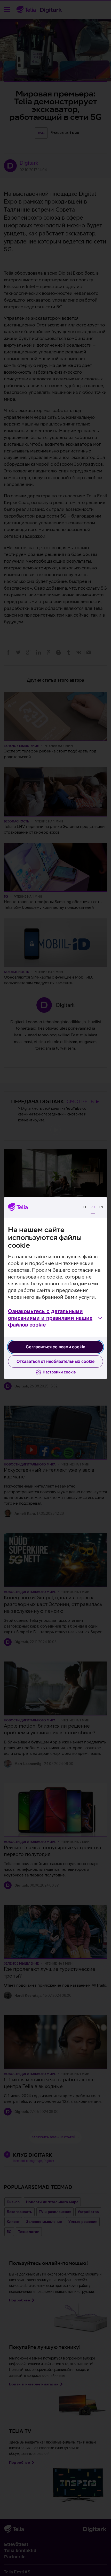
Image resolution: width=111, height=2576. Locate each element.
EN (101, 1207)
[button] (55, 1318)
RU (93, 1207)
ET (85, 1207)
